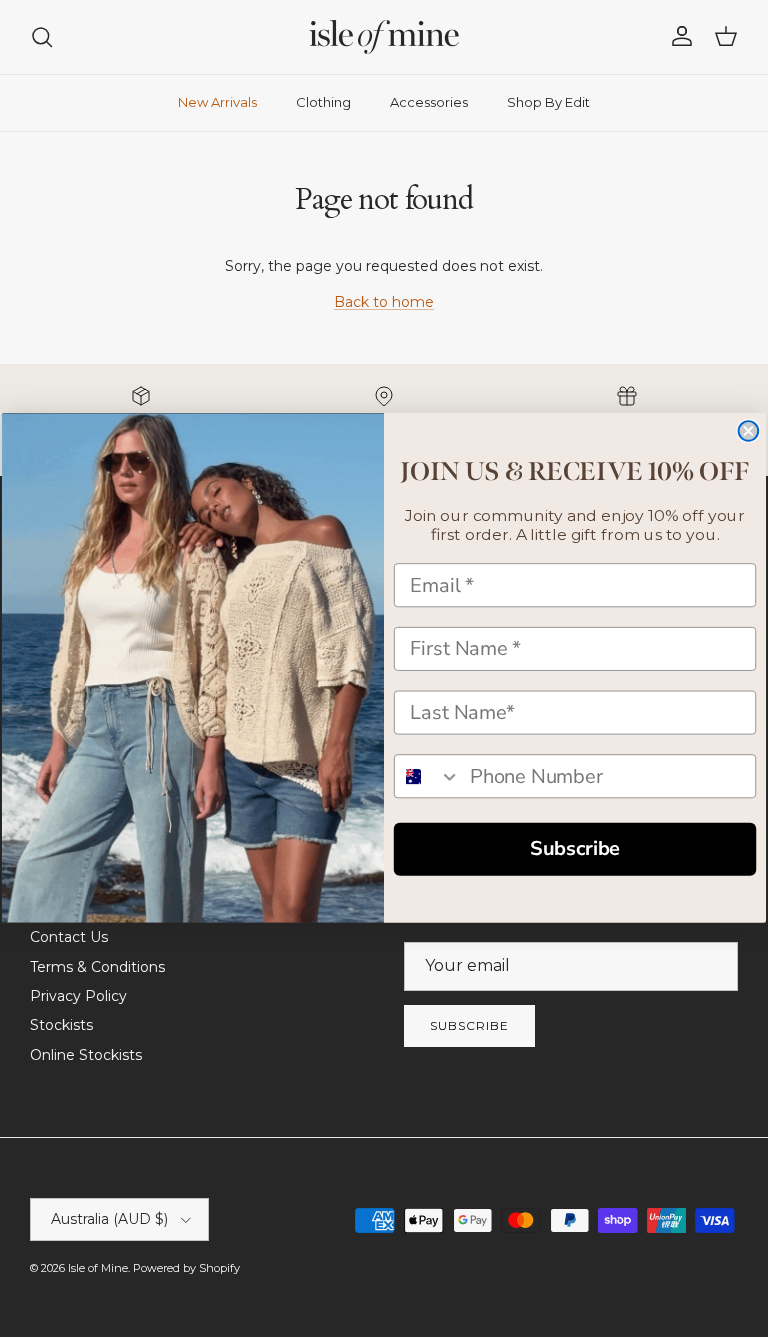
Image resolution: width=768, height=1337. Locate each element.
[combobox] (428, 777)
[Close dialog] (749, 432)
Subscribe (575, 849)
